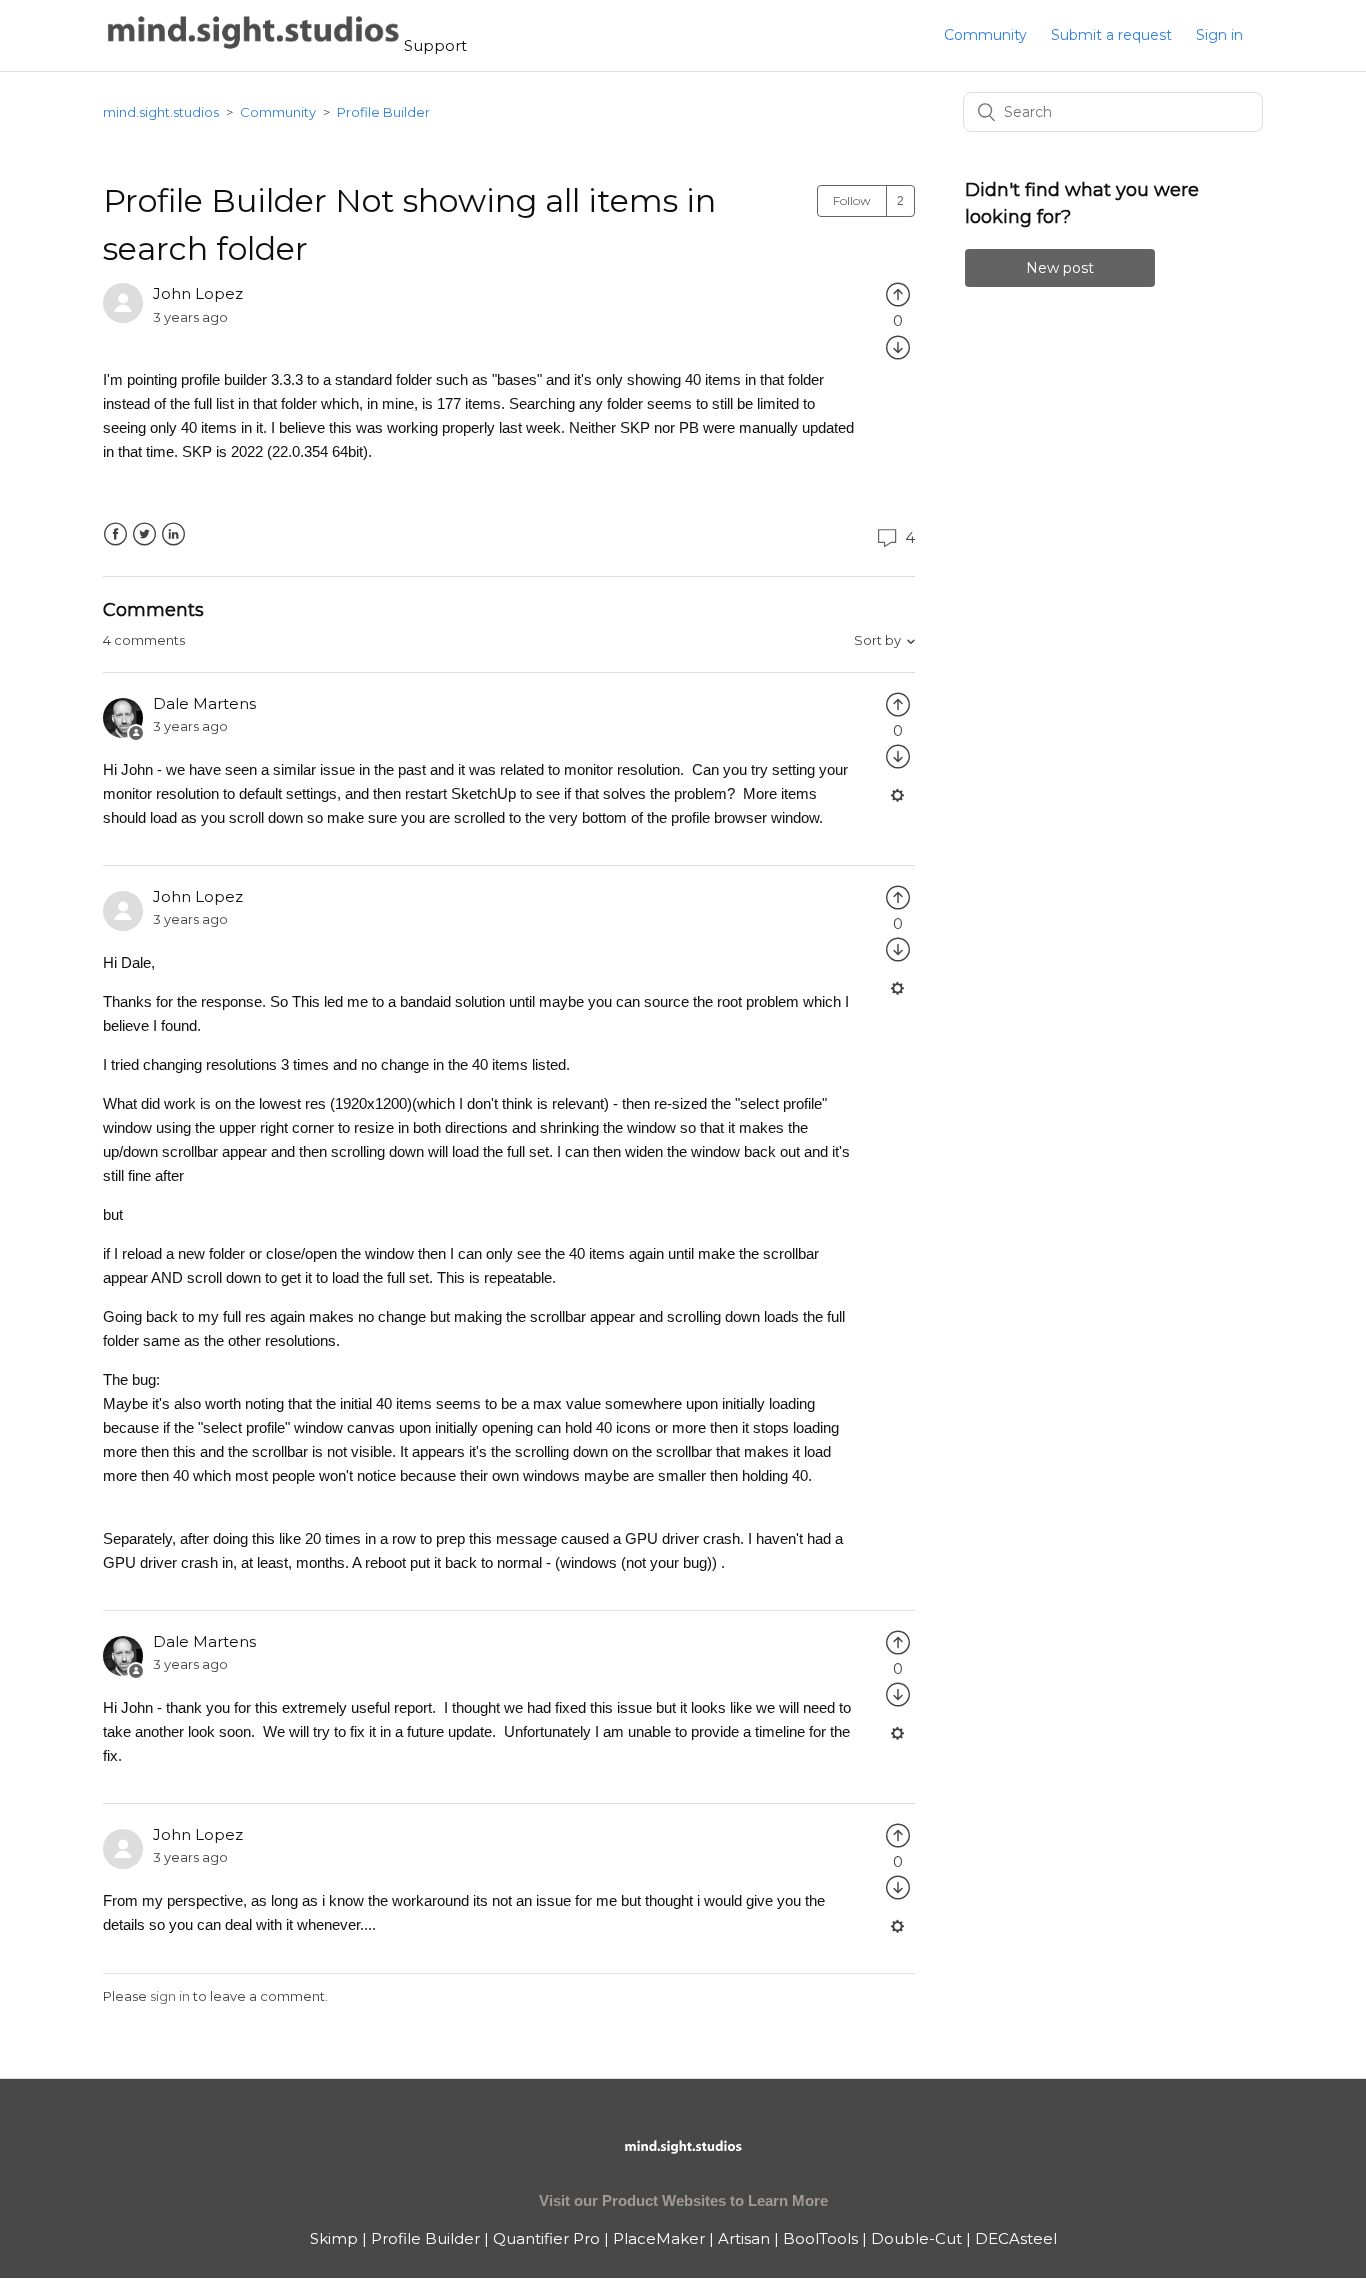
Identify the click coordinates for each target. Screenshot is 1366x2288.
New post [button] (1060, 268)
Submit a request (1111, 35)
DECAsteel (1016, 2238)
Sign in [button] (1219, 35)
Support (435, 45)
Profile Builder (383, 112)
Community (985, 35)
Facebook (115, 534)
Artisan (744, 2238)
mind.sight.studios (161, 112)
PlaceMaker (659, 2238)
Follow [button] (852, 200)
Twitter (144, 534)
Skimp (334, 2238)
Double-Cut (916, 2238)
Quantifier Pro (546, 2238)
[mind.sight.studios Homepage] (683, 2163)
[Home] (253, 45)
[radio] (898, 293)
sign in (170, 1996)
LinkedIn (173, 534)
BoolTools (820, 2238)
